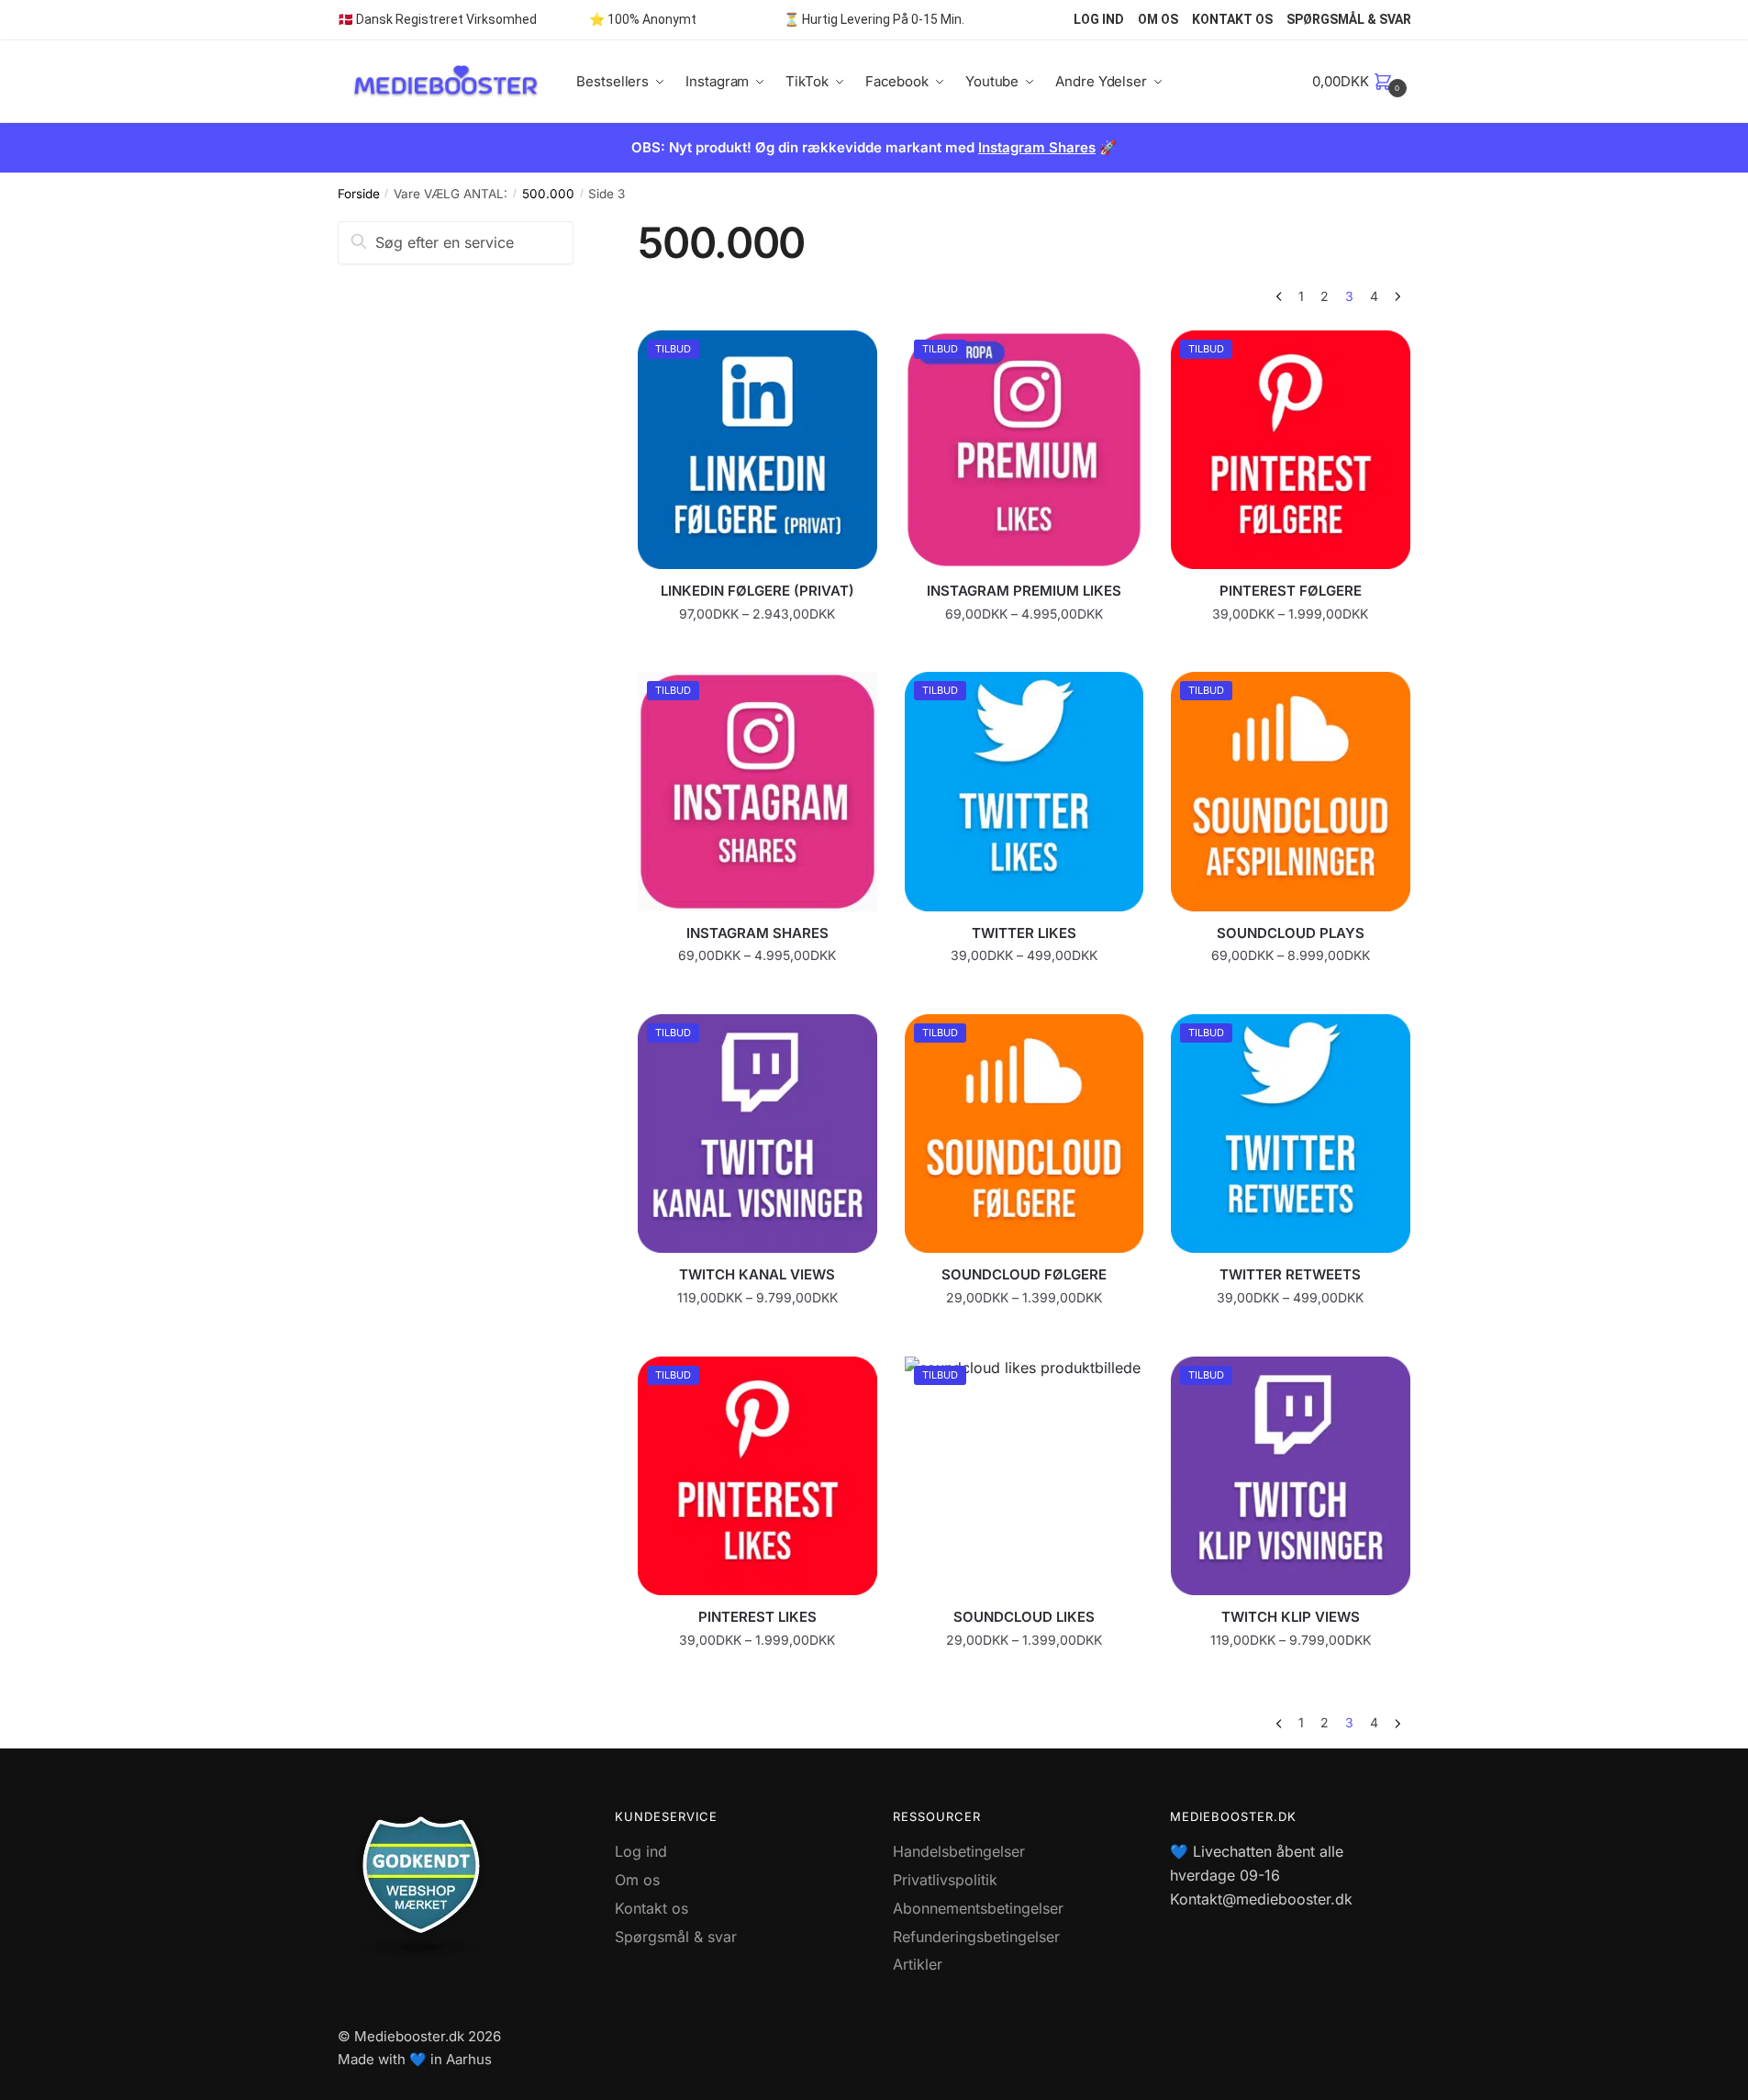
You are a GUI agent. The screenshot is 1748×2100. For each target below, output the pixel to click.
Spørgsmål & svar (676, 1937)
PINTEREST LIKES (757, 1617)
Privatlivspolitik (945, 1880)
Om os (637, 1880)
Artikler (918, 1964)
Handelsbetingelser (959, 1851)
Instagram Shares (1037, 147)
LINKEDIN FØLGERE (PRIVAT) (757, 591)
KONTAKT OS (1232, 19)
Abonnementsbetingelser (978, 1908)
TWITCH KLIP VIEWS (1291, 1617)
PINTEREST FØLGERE (1291, 591)
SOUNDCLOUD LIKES (1024, 1617)
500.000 (548, 194)
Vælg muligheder (757, 650)
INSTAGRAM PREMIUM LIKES (1024, 591)
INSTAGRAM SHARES (757, 933)
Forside (359, 194)
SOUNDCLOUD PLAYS (1291, 933)
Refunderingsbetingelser (976, 1937)
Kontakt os (651, 1908)
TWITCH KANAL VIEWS (757, 1274)
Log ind (641, 1851)
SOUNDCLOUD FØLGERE (1024, 1274)
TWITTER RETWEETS (1290, 1274)
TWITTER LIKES (1024, 933)
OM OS (1158, 19)
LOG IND (1099, 19)
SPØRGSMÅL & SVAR (1349, 19)
